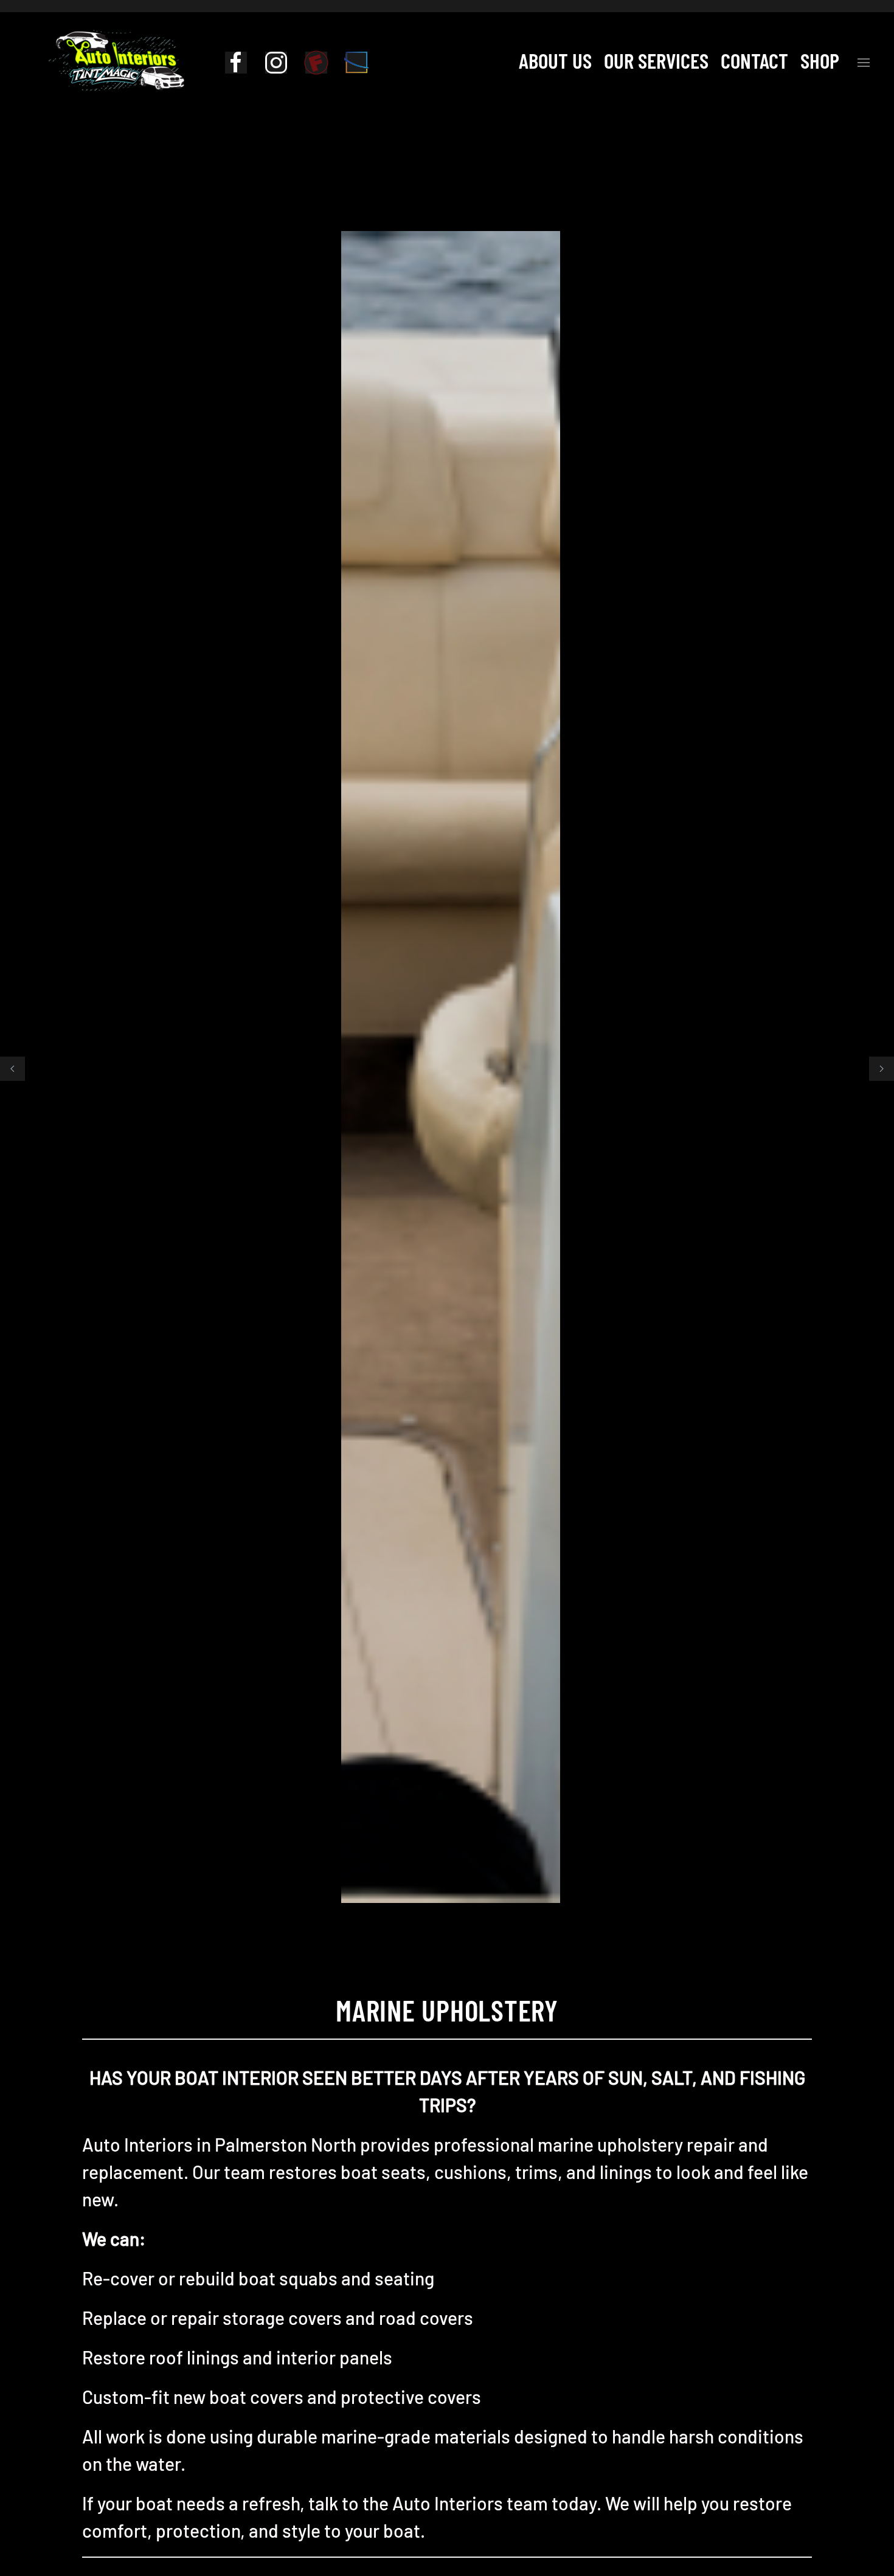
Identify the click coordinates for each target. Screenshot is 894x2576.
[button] (864, 60)
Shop (820, 60)
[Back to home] (116, 60)
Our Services (656, 60)
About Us (555, 60)
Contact (754, 60)
